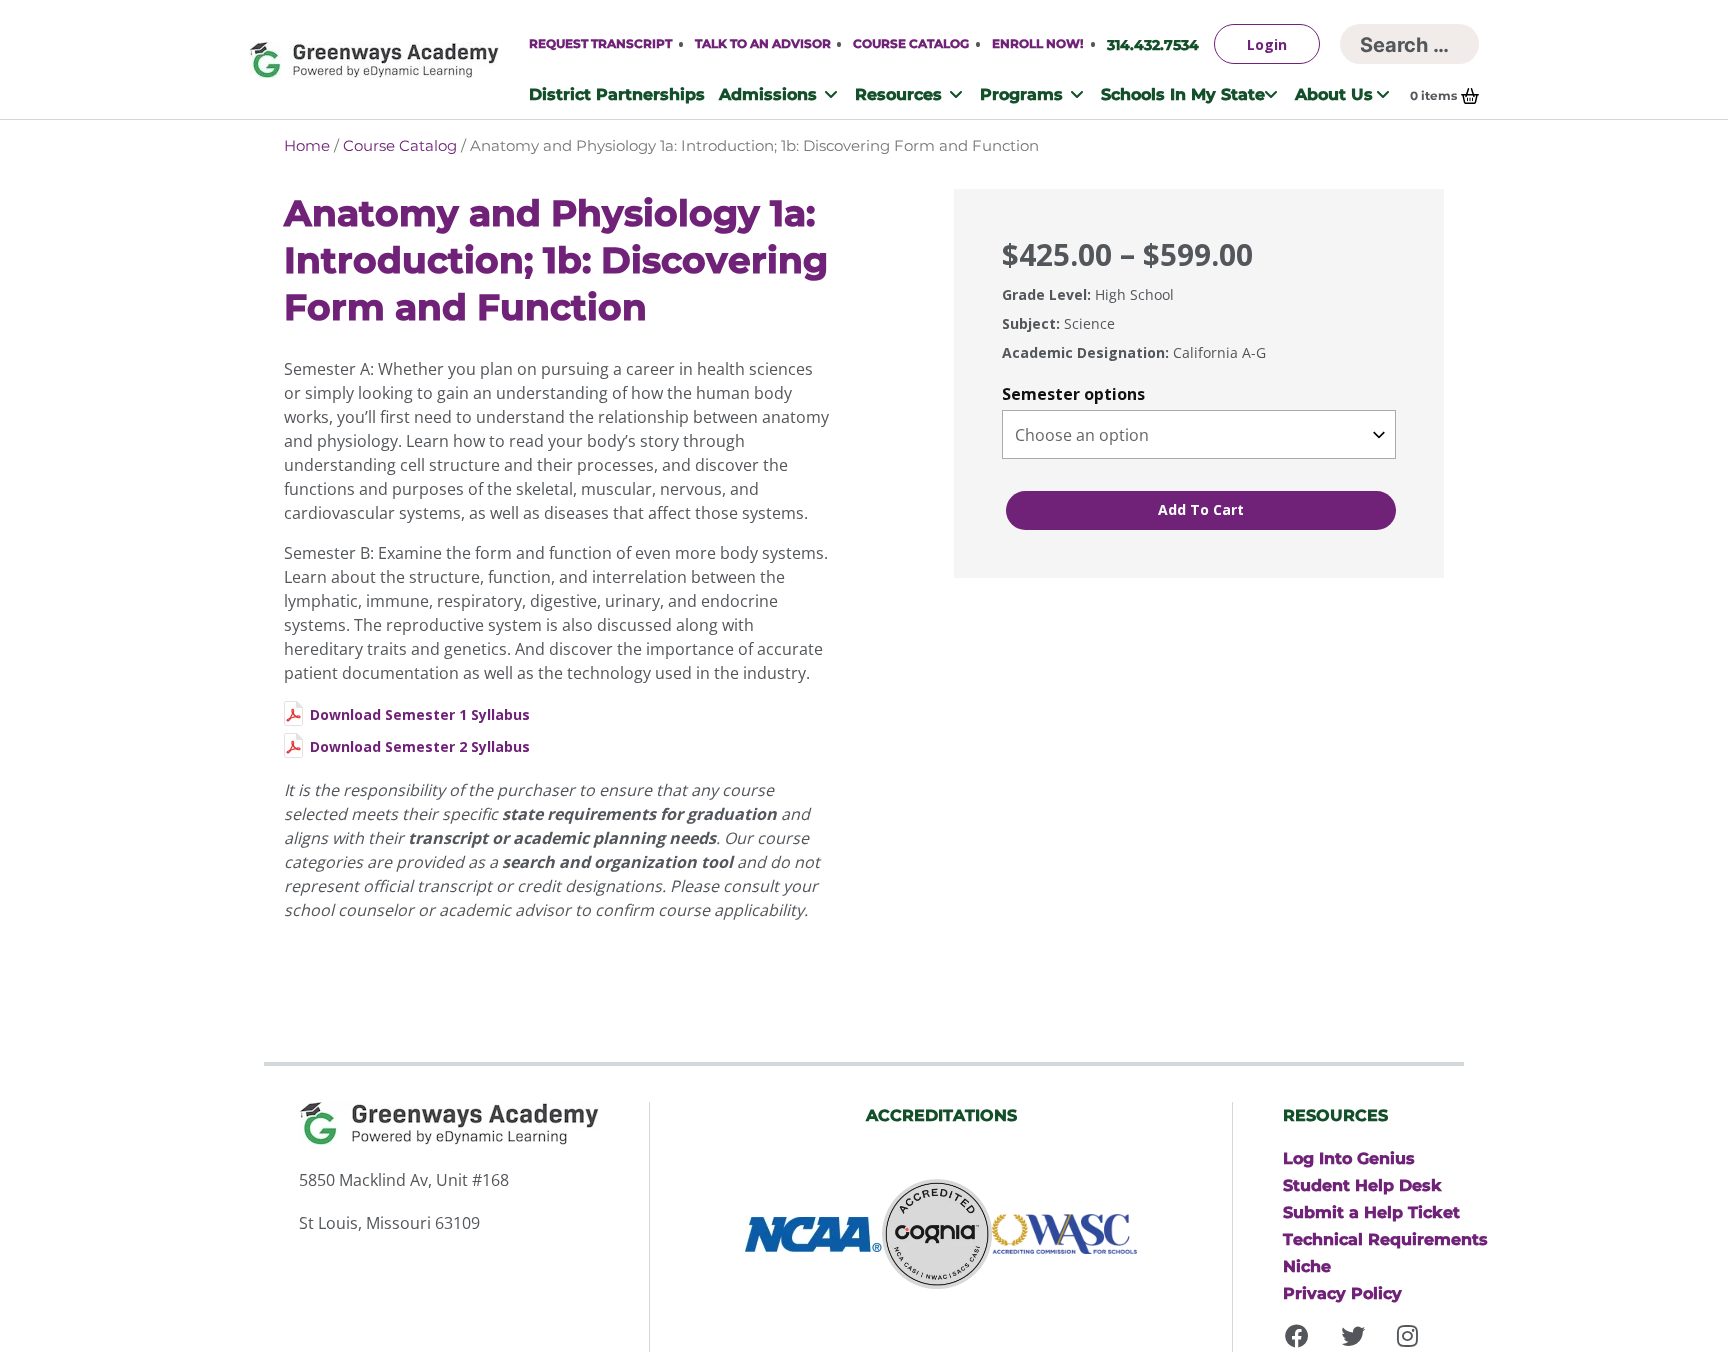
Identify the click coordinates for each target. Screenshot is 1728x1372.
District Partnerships (617, 94)
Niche (1307, 1266)
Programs (1021, 94)
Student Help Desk (1362, 1185)
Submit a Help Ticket (1371, 1212)
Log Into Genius (1349, 1158)
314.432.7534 (1153, 44)
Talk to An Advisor (763, 43)
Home (307, 145)
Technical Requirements (1385, 1239)
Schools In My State (1183, 94)
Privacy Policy (1342, 1293)
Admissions (768, 94)
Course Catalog (911, 43)
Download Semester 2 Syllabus (420, 746)
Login (1267, 44)
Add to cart (1201, 509)
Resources (898, 94)
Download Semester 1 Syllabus (420, 714)
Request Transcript (600, 43)
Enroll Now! (1037, 43)
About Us (1334, 94)
